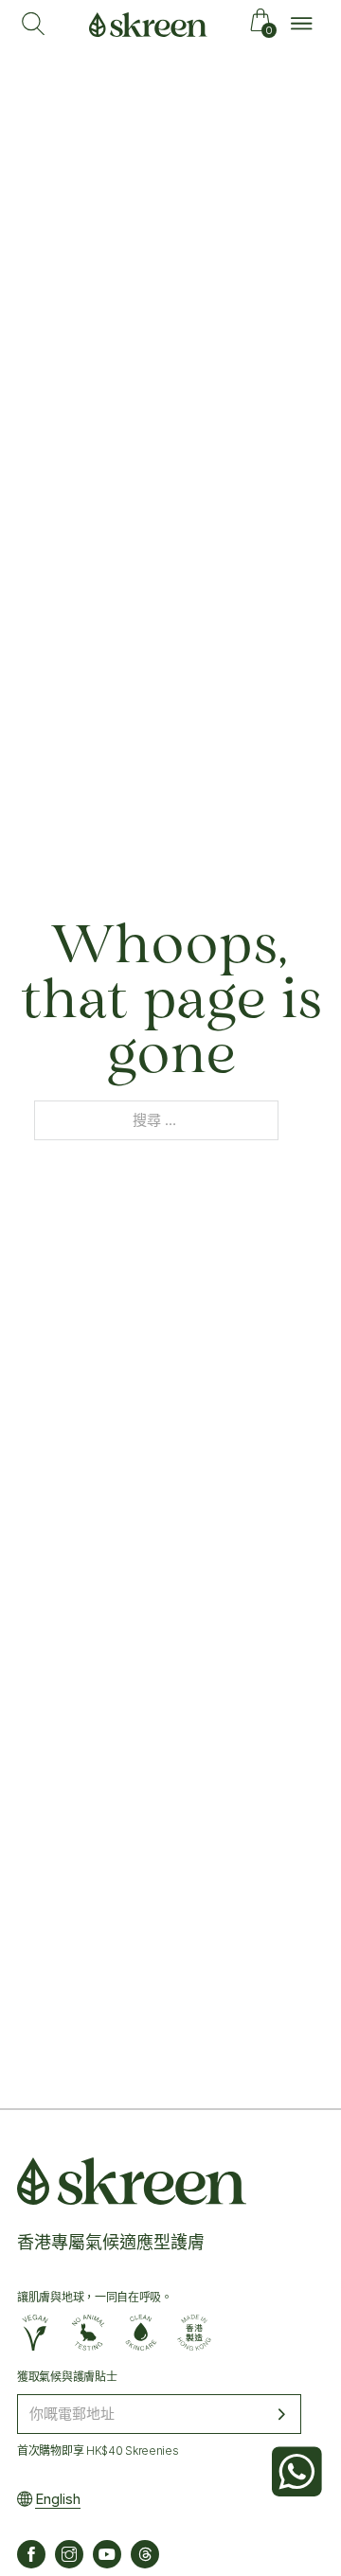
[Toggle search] (33, 24)
